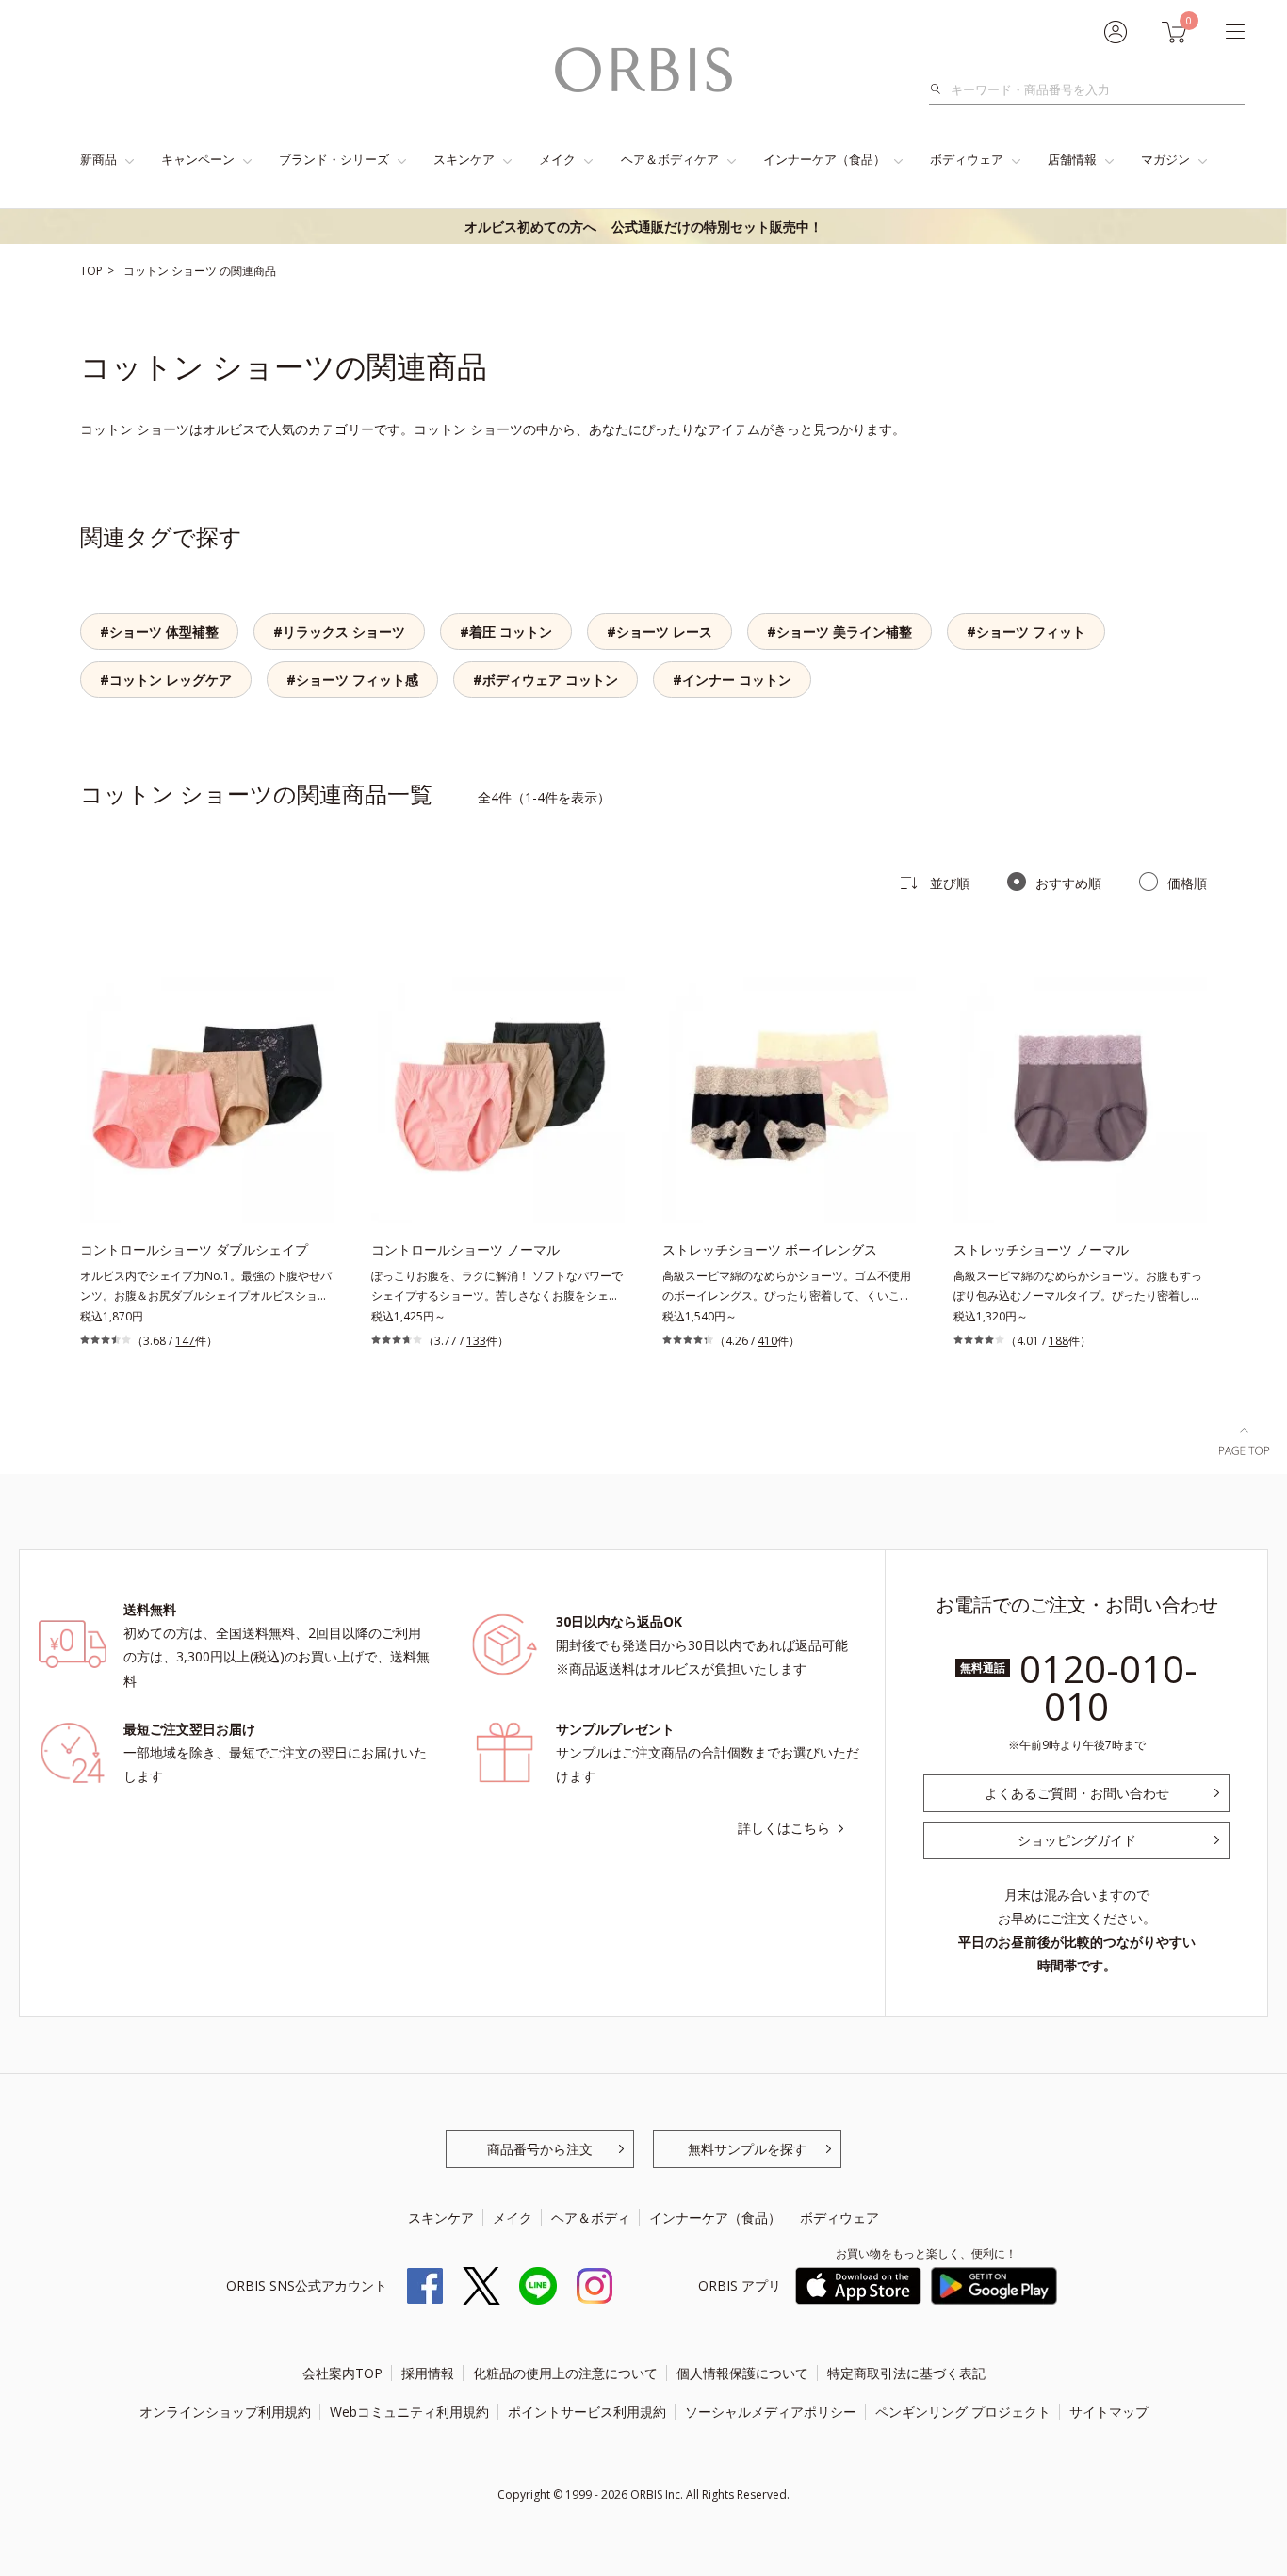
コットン (147, 271)
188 (1059, 1341)
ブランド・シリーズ (334, 159)
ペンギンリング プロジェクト (963, 2412)
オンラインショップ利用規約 (225, 2412)
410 (767, 1341)
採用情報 (428, 2373)
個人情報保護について (742, 2373)
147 (185, 1341)
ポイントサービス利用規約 (587, 2412)
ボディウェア (967, 159)
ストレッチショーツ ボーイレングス (770, 1249)
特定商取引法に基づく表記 (906, 2373)
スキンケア (464, 159)
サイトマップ (1109, 2412)
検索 (941, 89)
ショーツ (195, 271)
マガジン (1165, 159)
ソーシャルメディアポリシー (771, 2412)
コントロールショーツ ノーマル (465, 1249)
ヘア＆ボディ (591, 2218)
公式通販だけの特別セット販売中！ (643, 227)
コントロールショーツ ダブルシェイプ (194, 1249)
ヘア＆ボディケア (670, 159)
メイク (557, 159)
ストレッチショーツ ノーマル (1041, 1249)
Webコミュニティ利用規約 (409, 2412)
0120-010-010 (1108, 1687)
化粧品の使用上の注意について (565, 2373)
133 (476, 1341)
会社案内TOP (342, 2373)
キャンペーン (198, 159)
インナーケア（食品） (824, 159)
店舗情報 (1072, 159)
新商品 (98, 159)
